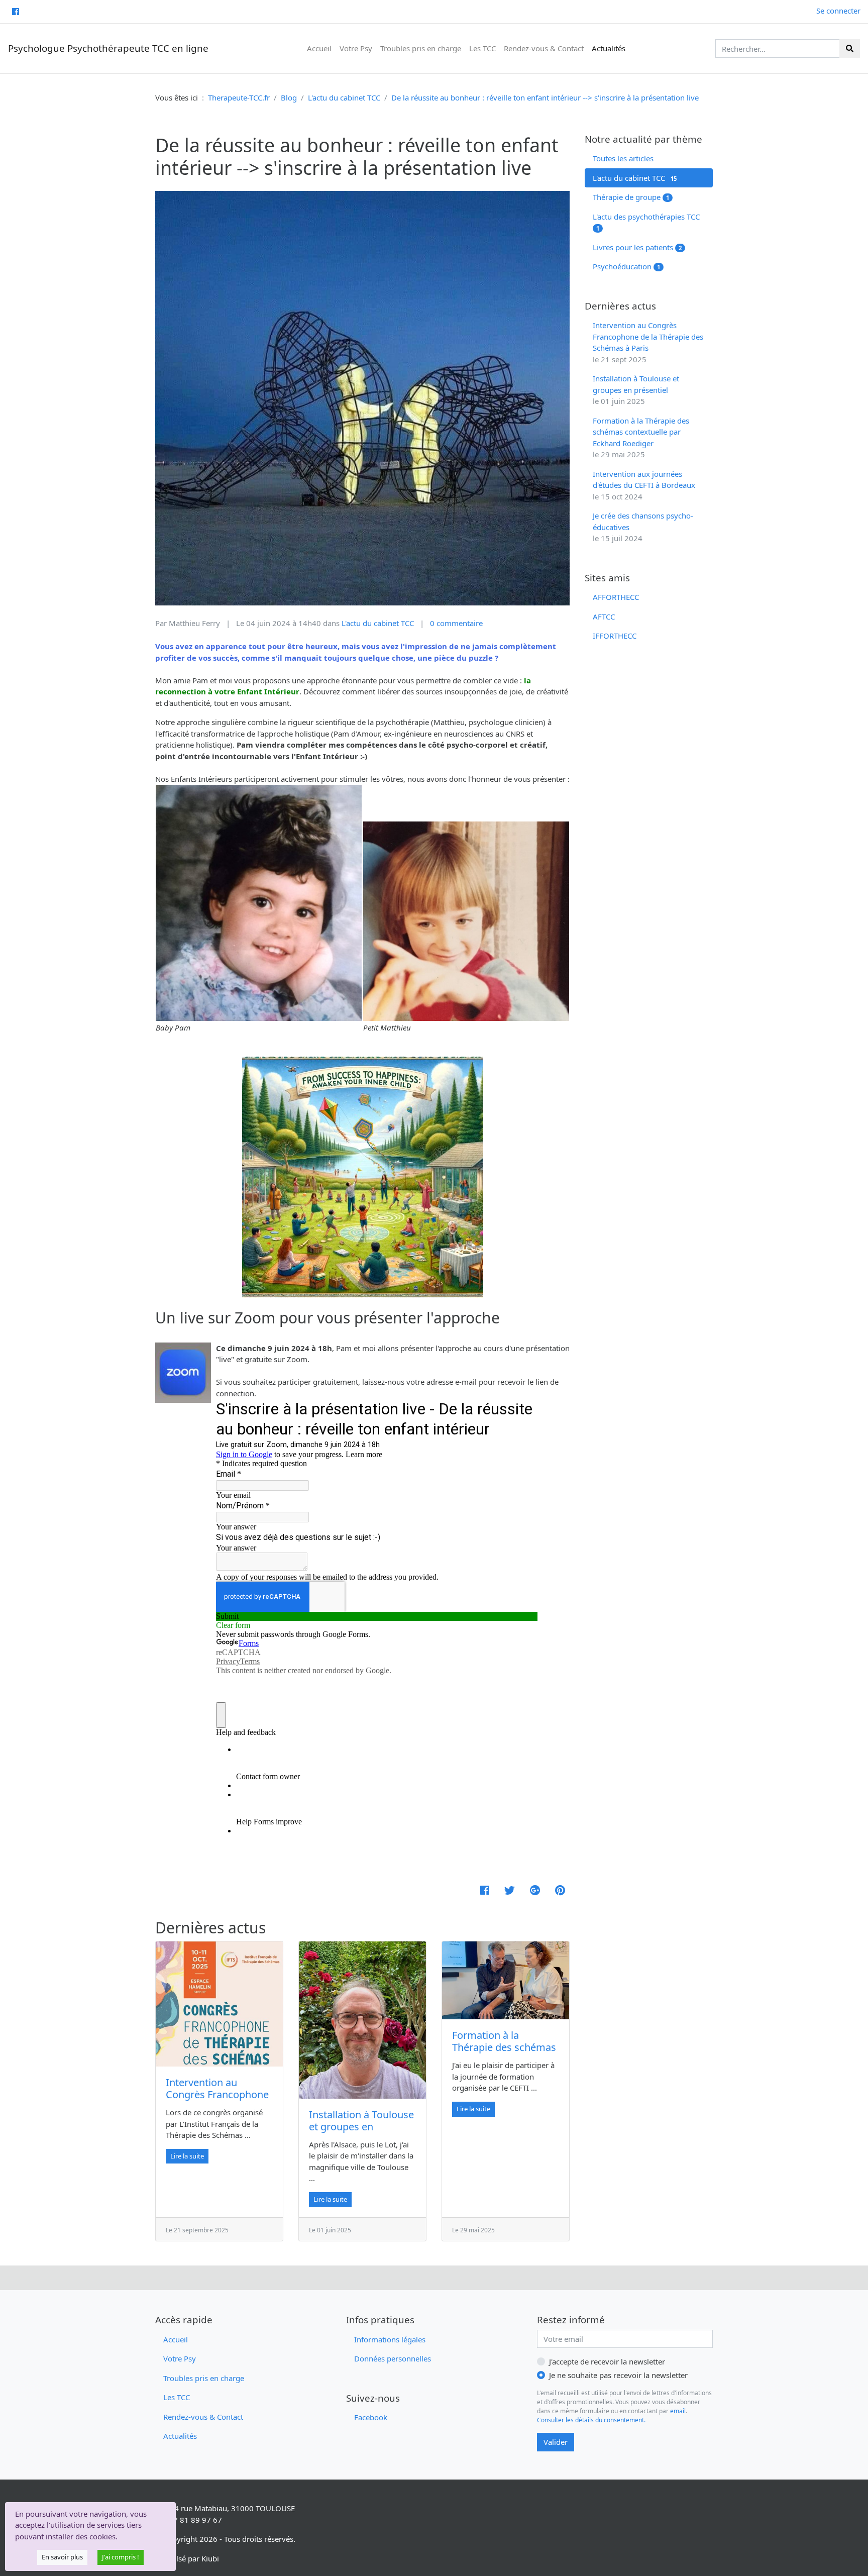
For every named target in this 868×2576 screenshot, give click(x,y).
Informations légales (390, 2339)
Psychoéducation (626, 266)
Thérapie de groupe (631, 197)
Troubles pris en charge (421, 48)
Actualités (609, 48)
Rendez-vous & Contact (544, 48)
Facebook (371, 2417)
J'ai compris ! (121, 2557)
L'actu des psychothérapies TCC (646, 222)
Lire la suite (187, 2156)
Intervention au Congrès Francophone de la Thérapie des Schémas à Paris (217, 2100)
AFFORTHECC (616, 597)
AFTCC (604, 616)
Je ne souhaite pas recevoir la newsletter (618, 2375)
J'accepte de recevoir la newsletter (607, 2361)
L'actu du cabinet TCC (635, 178)
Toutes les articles (623, 158)
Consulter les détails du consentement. (591, 2420)
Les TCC (482, 48)
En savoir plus (62, 2557)
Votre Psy (356, 48)
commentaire (456, 623)
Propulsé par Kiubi (187, 2558)
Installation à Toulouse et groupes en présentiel (361, 2127)
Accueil (319, 48)
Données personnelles (393, 2358)
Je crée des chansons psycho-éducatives (643, 527)
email (678, 2411)
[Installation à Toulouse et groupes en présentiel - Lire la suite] (362, 2020)
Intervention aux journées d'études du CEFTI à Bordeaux (644, 485)
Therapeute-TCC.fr (239, 97)
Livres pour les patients (637, 247)
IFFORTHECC (615, 636)
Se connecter (838, 11)
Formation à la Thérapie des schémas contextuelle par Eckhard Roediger (504, 2053)
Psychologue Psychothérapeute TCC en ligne (108, 48)
